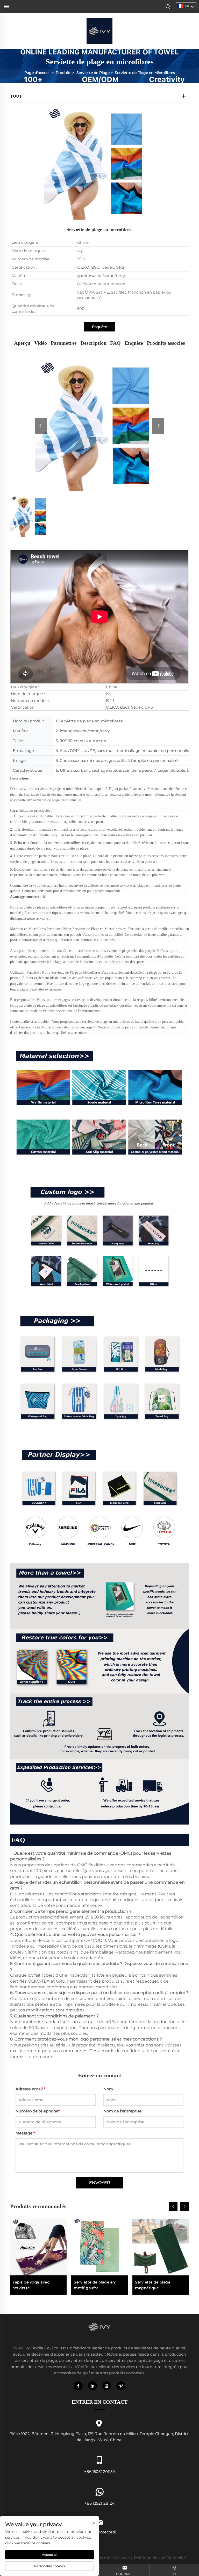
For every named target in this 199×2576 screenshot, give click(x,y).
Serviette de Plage (93, 73)
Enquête (99, 327)
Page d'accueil (37, 73)
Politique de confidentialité (160, 2558)
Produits (63, 73)
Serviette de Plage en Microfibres (145, 73)
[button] (173, 2206)
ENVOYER (100, 2183)
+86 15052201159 (99, 2472)
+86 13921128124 (99, 2503)
